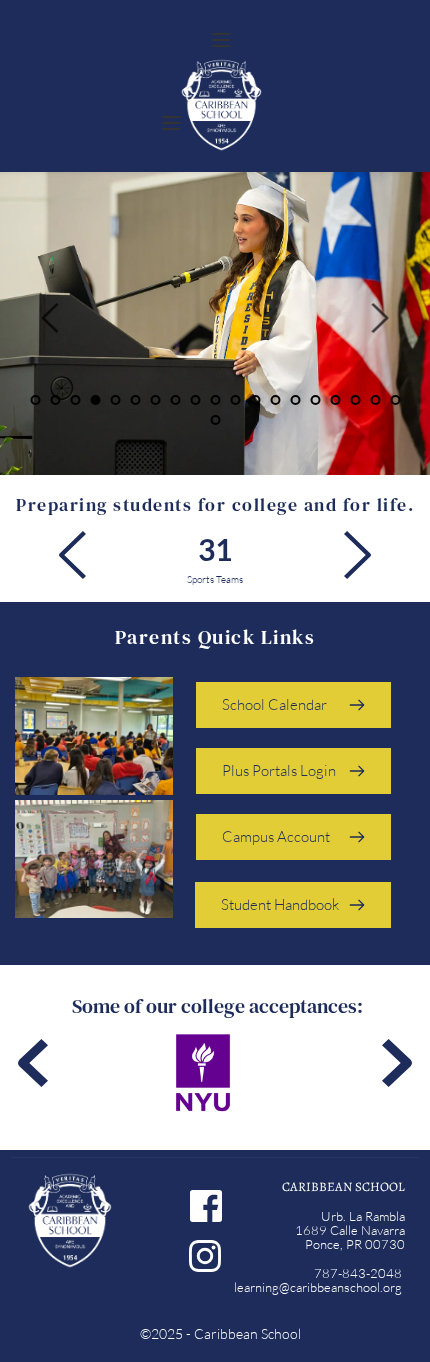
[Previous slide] (51, 318)
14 (295, 400)
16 (335, 400)
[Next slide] (379, 318)
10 (215, 400)
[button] (221, 40)
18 (375, 400)
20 (215, 420)
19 (395, 400)
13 (275, 400)
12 (255, 400)
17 (355, 400)
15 (315, 400)
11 (235, 400)
